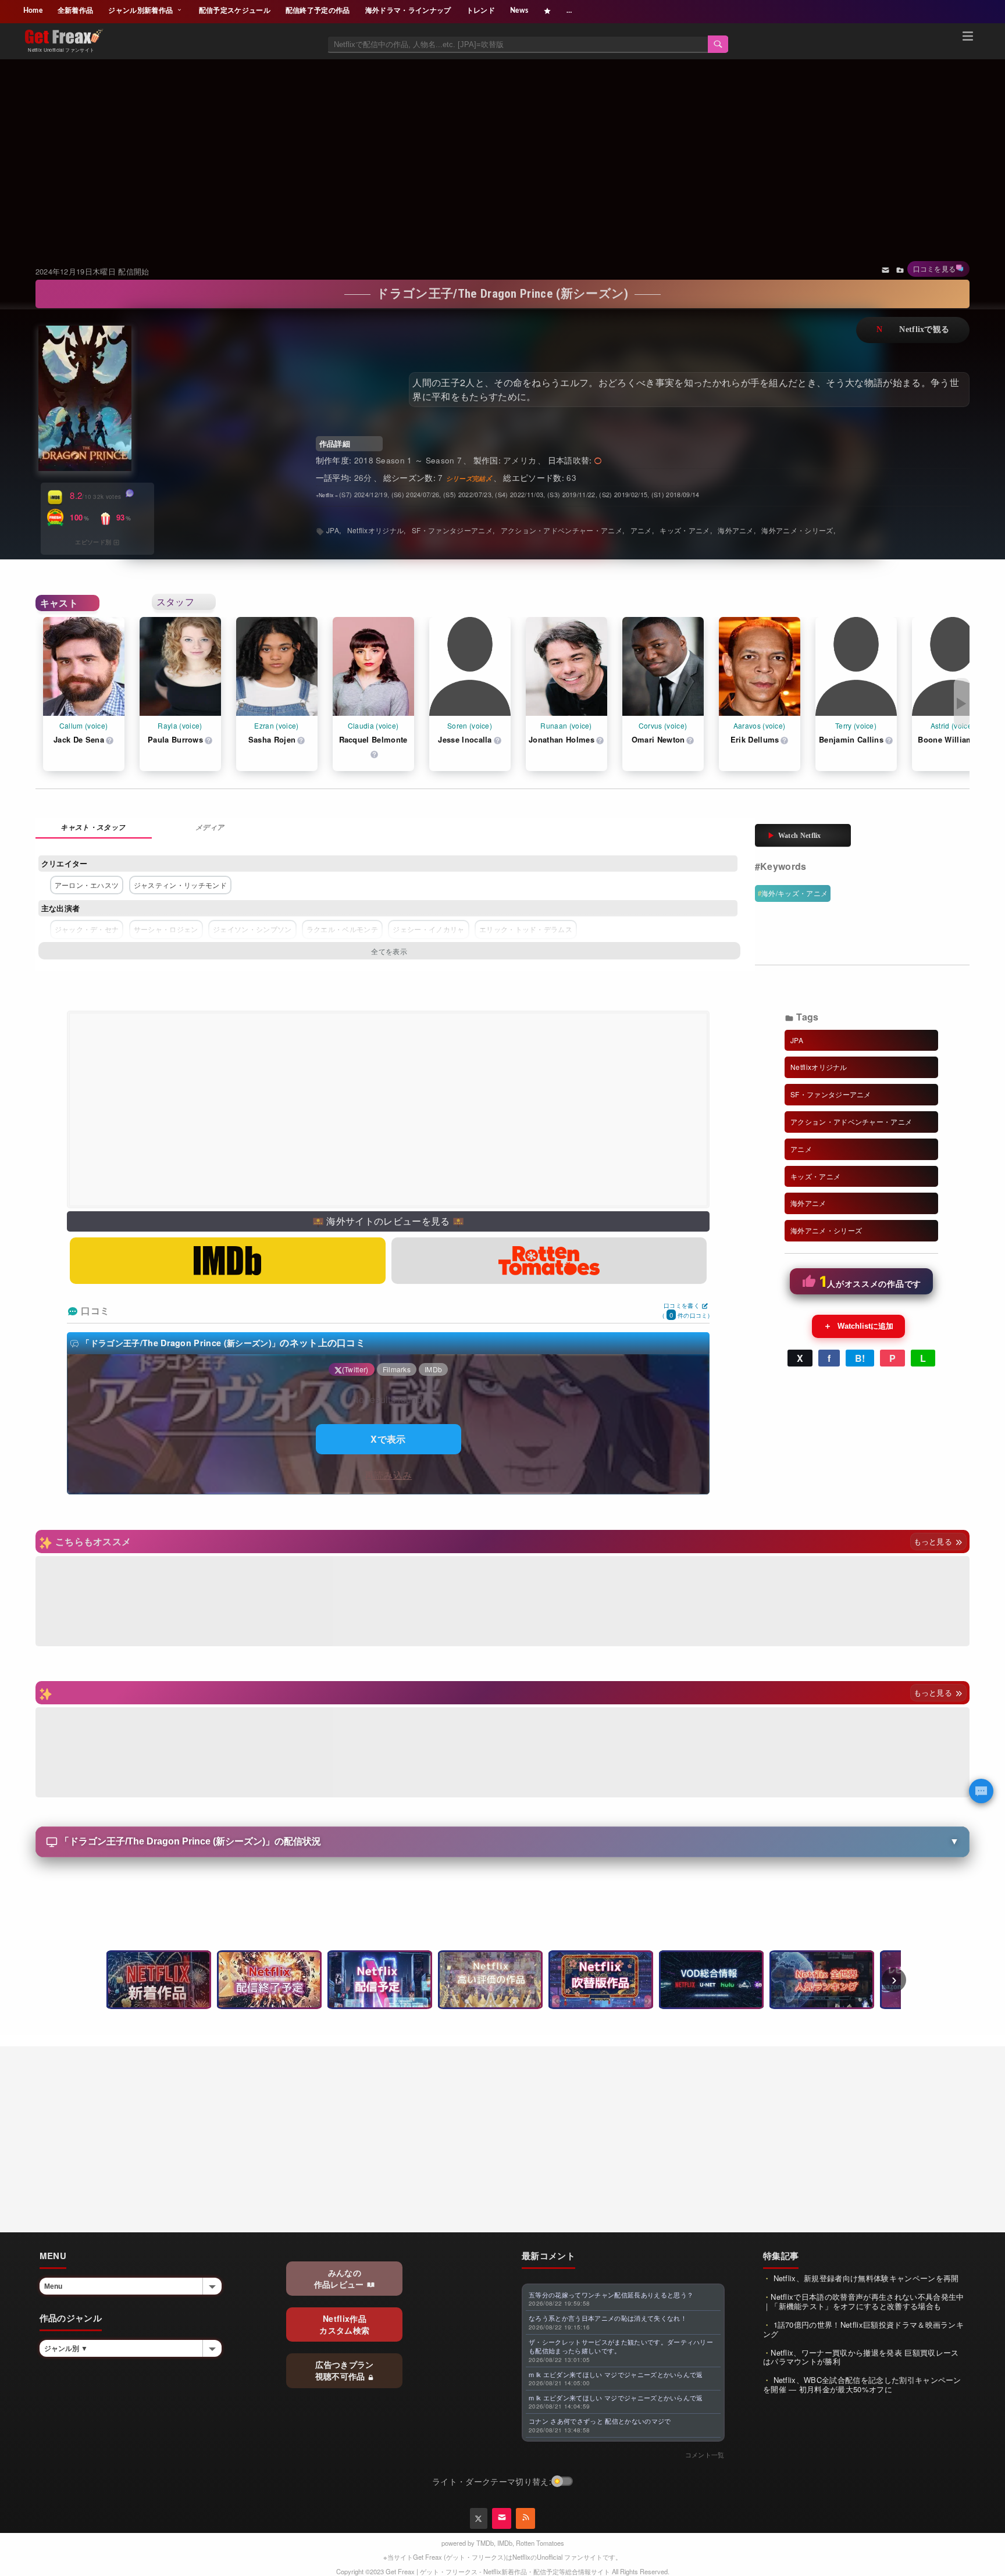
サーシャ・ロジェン (166, 929)
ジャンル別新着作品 (141, 10)
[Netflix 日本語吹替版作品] (601, 1980)
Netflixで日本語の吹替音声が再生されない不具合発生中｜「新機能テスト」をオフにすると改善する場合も (864, 2301)
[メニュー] (968, 38)
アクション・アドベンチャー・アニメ (562, 530)
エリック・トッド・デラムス (526, 929)
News (519, 10)
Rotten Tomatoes (540, 2543)
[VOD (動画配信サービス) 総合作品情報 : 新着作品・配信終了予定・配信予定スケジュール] (711, 1980)
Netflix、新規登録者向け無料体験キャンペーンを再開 (865, 2278)
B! (860, 1358)
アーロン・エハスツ (87, 885)
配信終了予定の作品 (318, 10)
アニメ (641, 530)
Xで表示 (388, 1439)
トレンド (481, 10)
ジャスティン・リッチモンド (180, 885)
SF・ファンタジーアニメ (452, 530)
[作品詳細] (94, 828)
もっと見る (934, 1541)
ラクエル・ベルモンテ (342, 929)
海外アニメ (736, 530)
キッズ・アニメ (685, 530)
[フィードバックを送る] (885, 269)
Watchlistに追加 (858, 1326)
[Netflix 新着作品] (159, 1980)
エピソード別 (93, 542)
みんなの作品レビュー (340, 2278)
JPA (333, 530)
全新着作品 (76, 10)
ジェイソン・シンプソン (252, 929)
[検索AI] (981, 1791)
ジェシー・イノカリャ (428, 929)
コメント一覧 (705, 2454)
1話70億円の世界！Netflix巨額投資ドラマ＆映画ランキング (863, 2329)
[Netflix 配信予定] (380, 1980)
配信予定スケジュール (235, 10)
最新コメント (548, 2256)
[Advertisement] (502, 148)
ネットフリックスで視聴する (913, 330)
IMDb (505, 2543)
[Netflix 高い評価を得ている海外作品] (490, 1980)
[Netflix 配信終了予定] (269, 1980)
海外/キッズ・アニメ (794, 893)
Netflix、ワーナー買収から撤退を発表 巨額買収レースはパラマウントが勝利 (861, 2357)
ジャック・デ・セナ (87, 929)
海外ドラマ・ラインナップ (408, 10)
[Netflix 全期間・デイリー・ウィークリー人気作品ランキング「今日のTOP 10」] (822, 1980)
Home (33, 10)
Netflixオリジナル (376, 530)
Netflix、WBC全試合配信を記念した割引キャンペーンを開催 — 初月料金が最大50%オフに (862, 2384)
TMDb (485, 2543)
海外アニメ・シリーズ (797, 530)
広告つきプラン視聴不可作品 (345, 2370)
